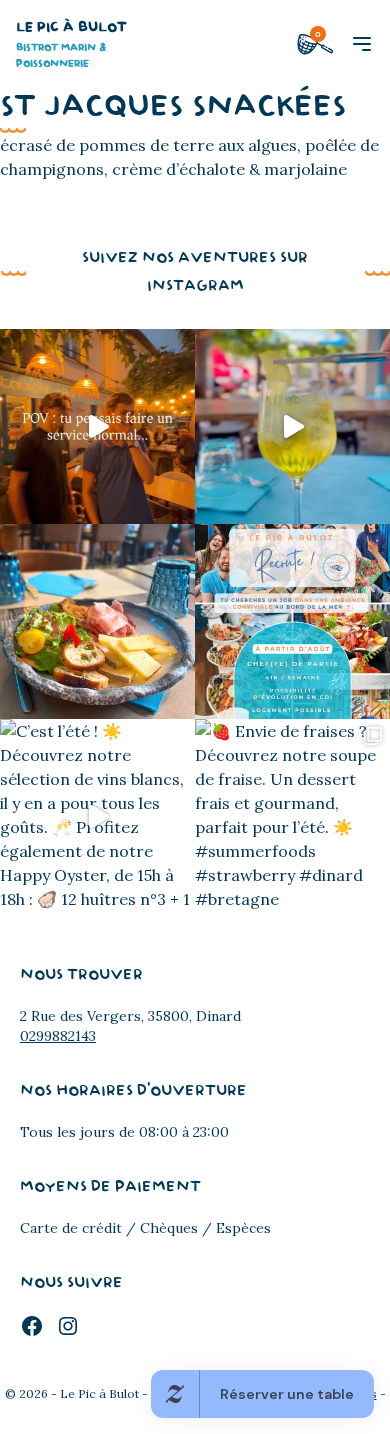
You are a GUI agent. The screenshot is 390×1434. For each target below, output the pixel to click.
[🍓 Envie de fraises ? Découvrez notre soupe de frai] (292, 816)
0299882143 (58, 1036)
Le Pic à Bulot (71, 45)
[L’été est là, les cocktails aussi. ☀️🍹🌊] (292, 426)
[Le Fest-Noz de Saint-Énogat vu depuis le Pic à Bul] (97, 426)
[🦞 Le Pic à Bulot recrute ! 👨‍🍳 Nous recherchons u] (292, 621)
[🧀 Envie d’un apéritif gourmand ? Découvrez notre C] (97, 621)
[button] (362, 44)
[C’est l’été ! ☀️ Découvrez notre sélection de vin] (97, 816)
